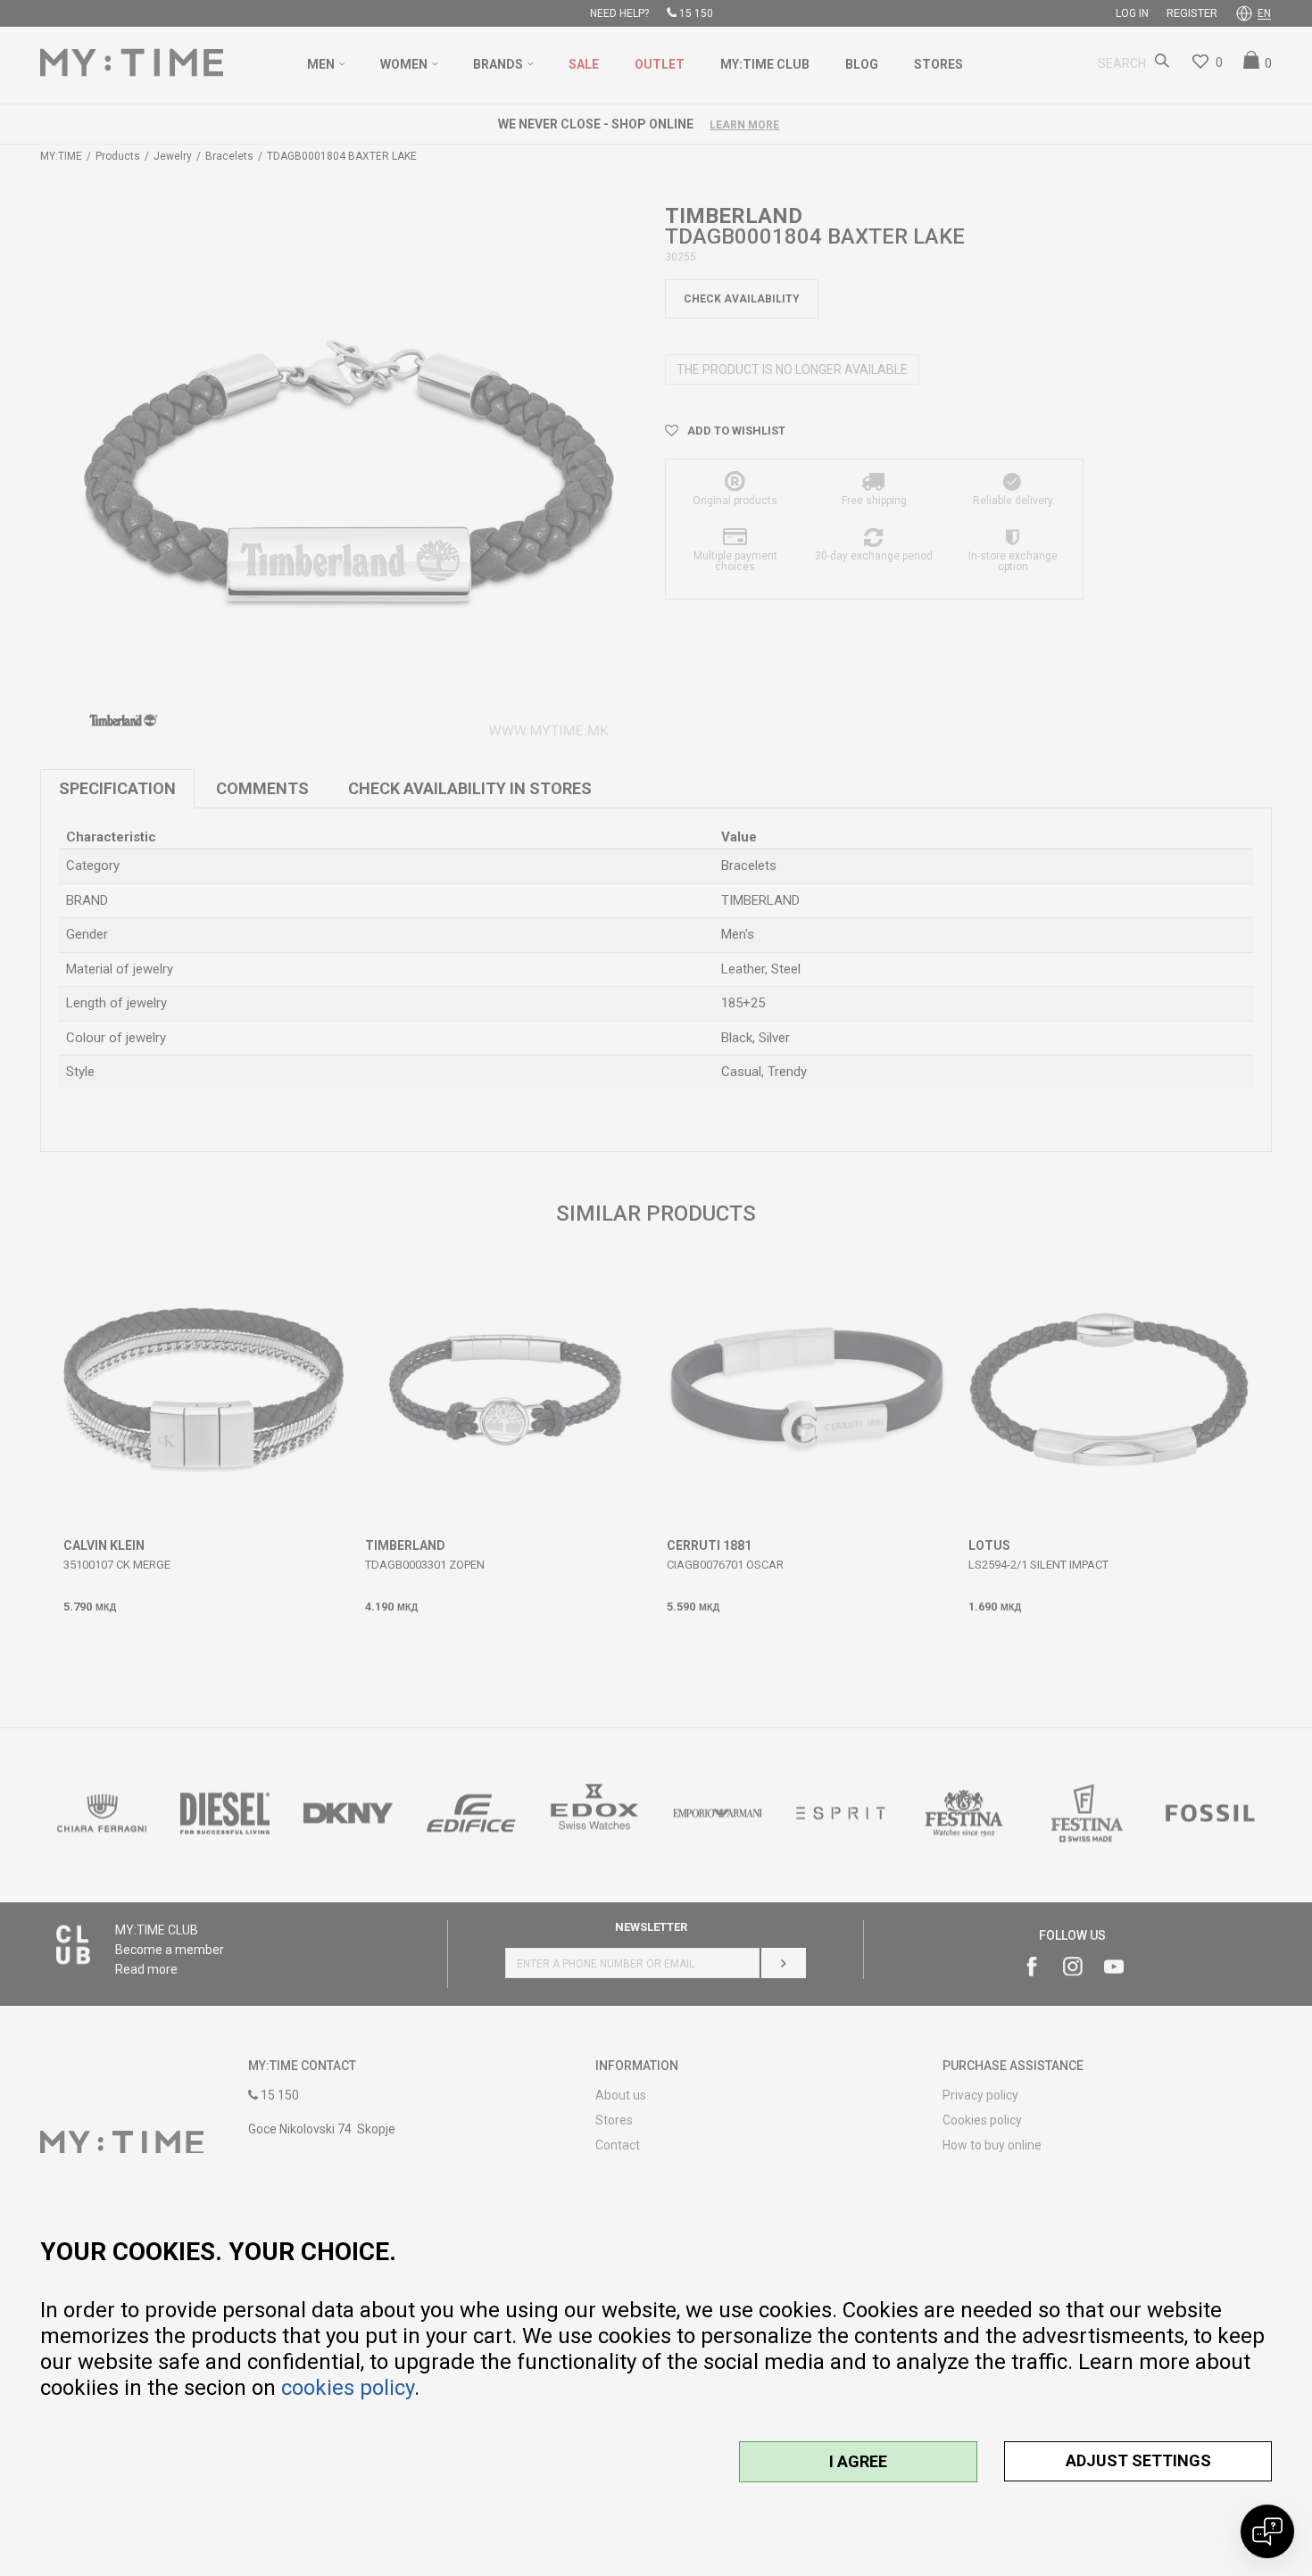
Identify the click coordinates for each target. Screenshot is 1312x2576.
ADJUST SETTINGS (1138, 2460)
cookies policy (348, 2388)
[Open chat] (1267, 2531)
